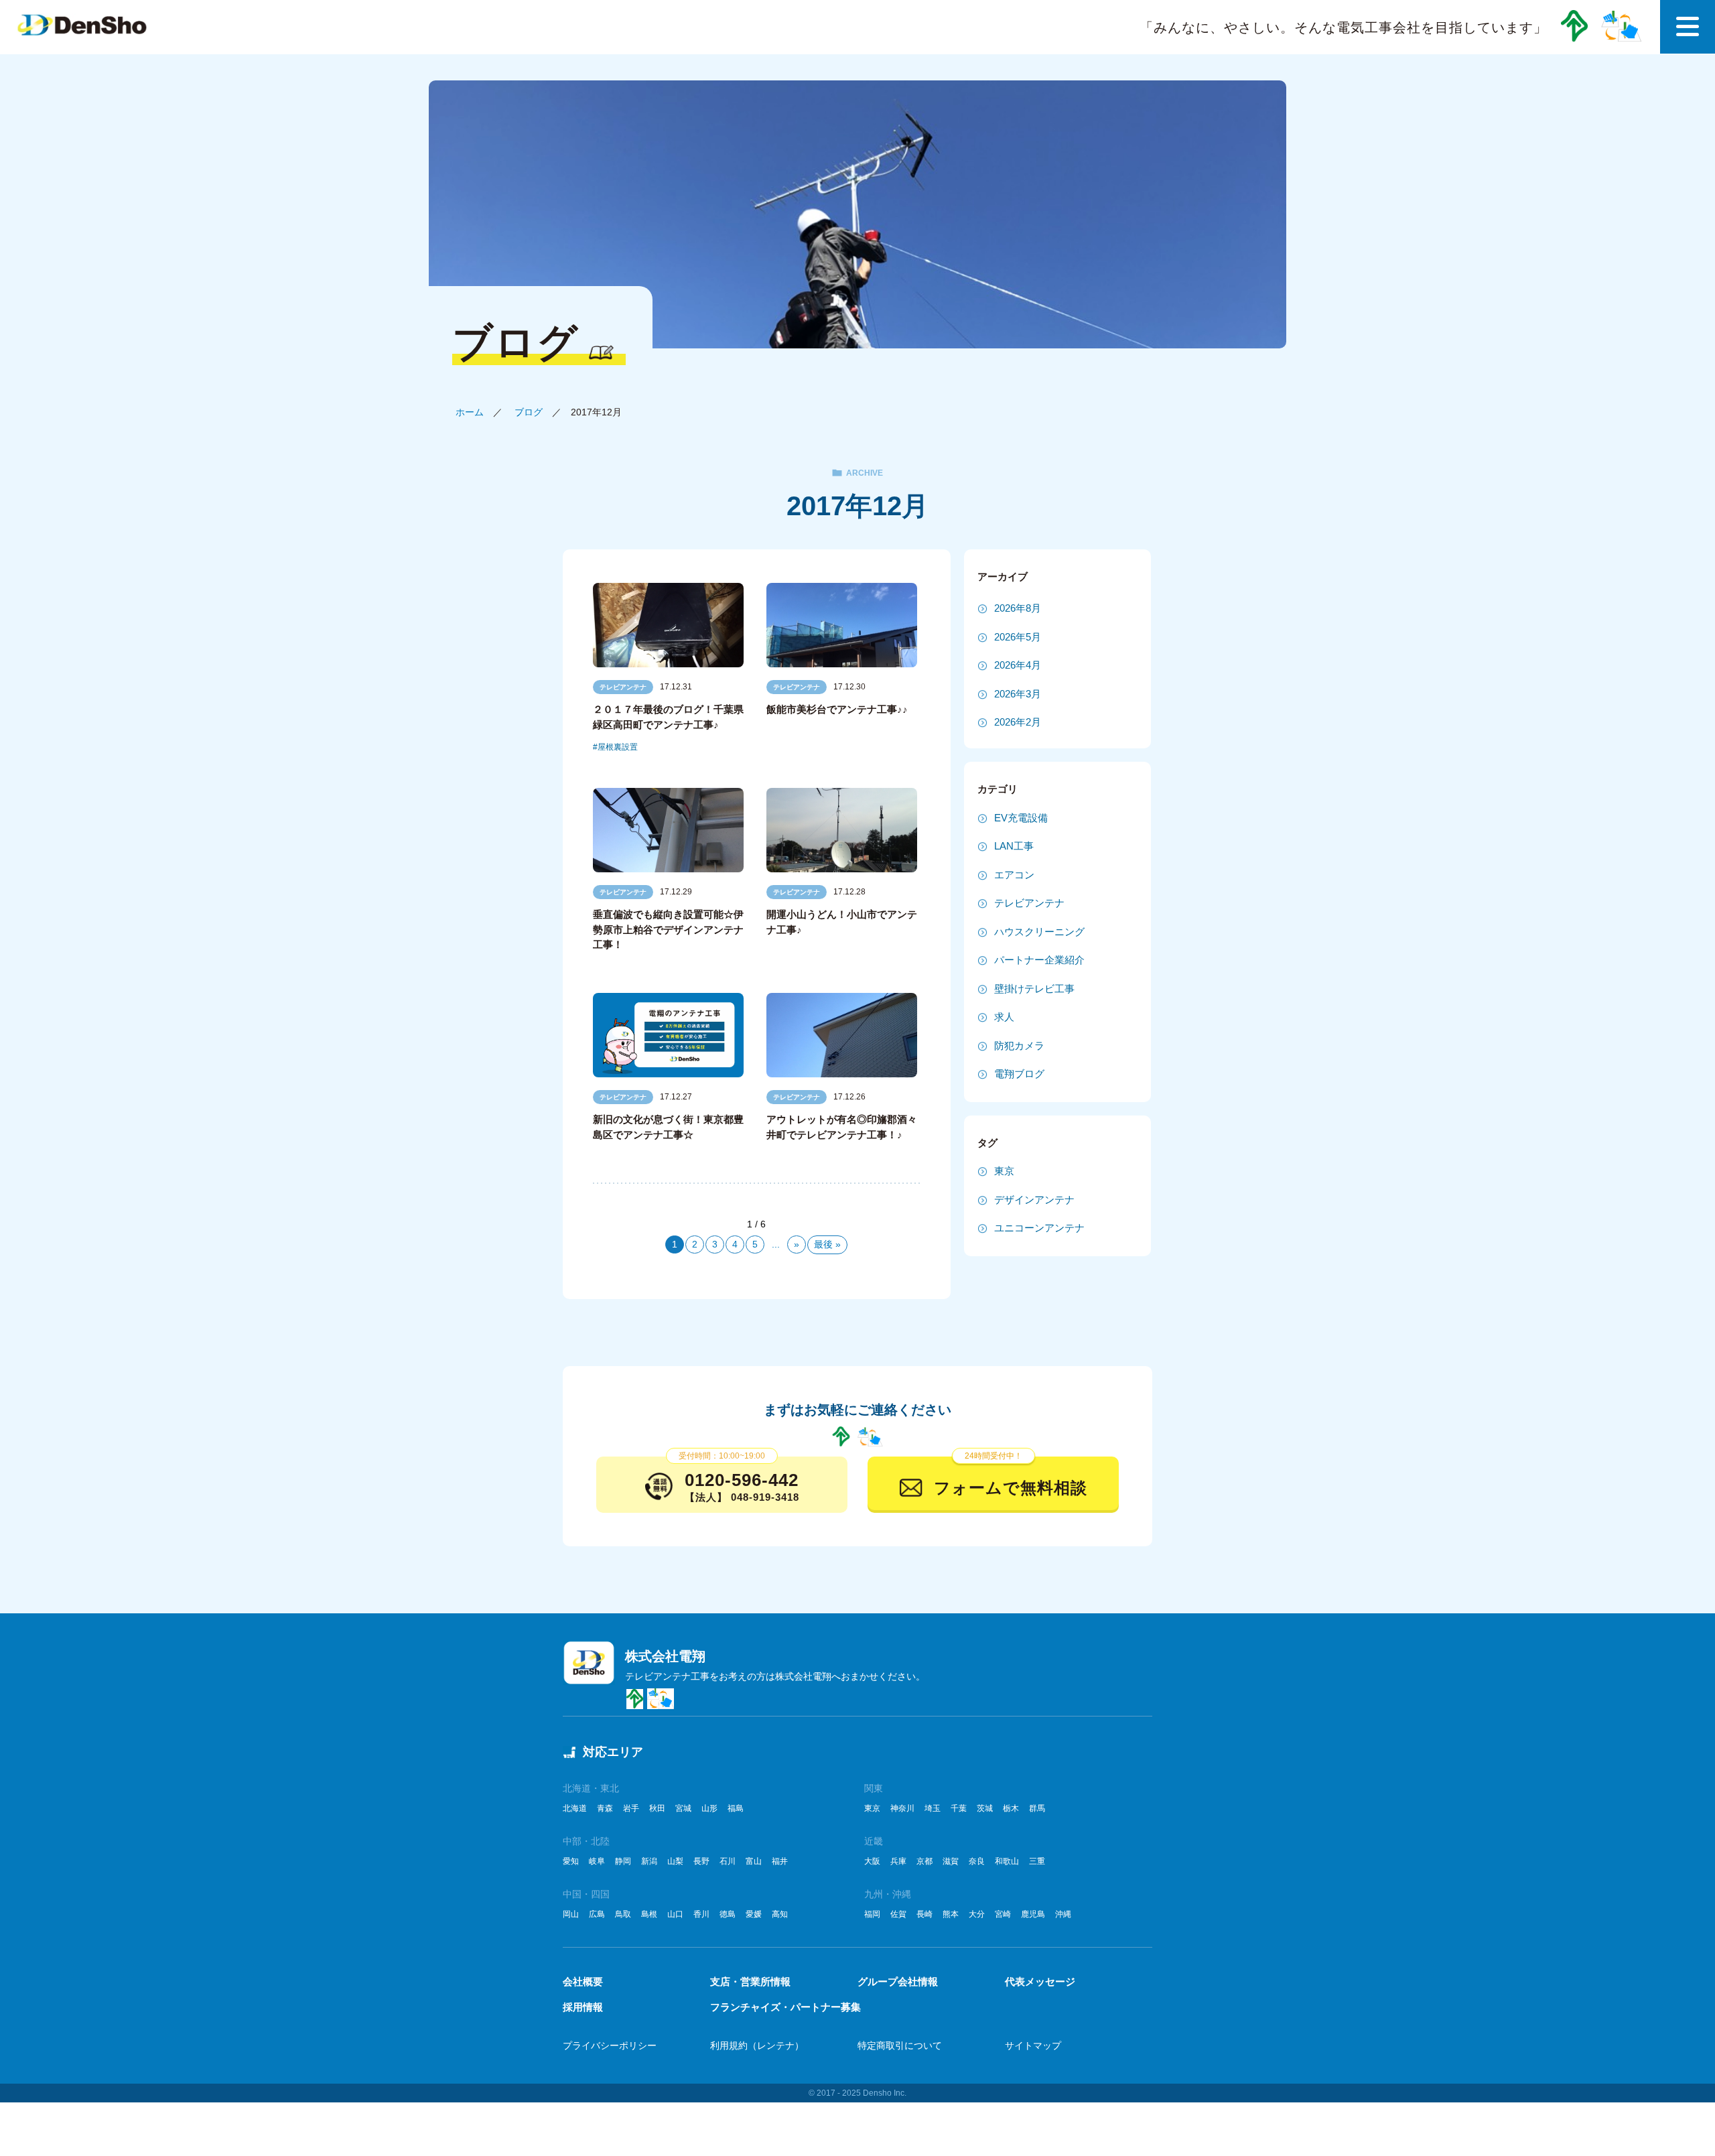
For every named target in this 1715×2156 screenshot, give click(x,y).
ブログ (529, 412)
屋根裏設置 (618, 747)
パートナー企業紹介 (1039, 960)
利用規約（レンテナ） (757, 2045)
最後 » (827, 1244)
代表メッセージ (1040, 1981)
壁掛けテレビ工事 (1034, 989)
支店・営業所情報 (750, 1981)
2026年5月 (1018, 637)
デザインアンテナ (1034, 1200)
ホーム (470, 412)
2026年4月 (1018, 665)
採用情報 (583, 2007)
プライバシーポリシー (610, 2045)
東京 (1004, 1171)
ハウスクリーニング (1039, 932)
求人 (1004, 1017)
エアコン (1014, 875)
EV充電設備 (1021, 818)
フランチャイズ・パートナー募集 (785, 2007)
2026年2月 (1018, 722)
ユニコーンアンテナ (1039, 1228)
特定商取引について (900, 2045)
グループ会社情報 (898, 1981)
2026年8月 (1018, 608)
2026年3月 (1018, 694)
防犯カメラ (1019, 1046)
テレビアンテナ (623, 687)
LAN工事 (1014, 846)
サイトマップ (1033, 2045)
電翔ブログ (1019, 1074)
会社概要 (583, 1981)
